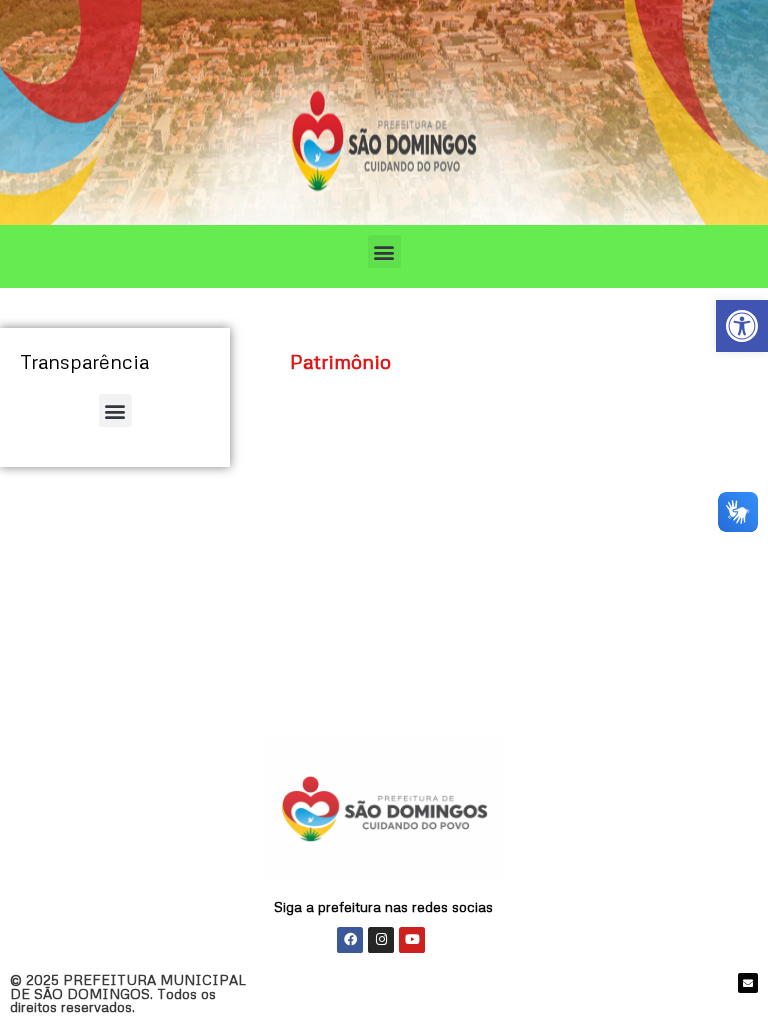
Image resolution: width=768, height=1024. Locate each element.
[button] (384, 251)
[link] (742, 326)
